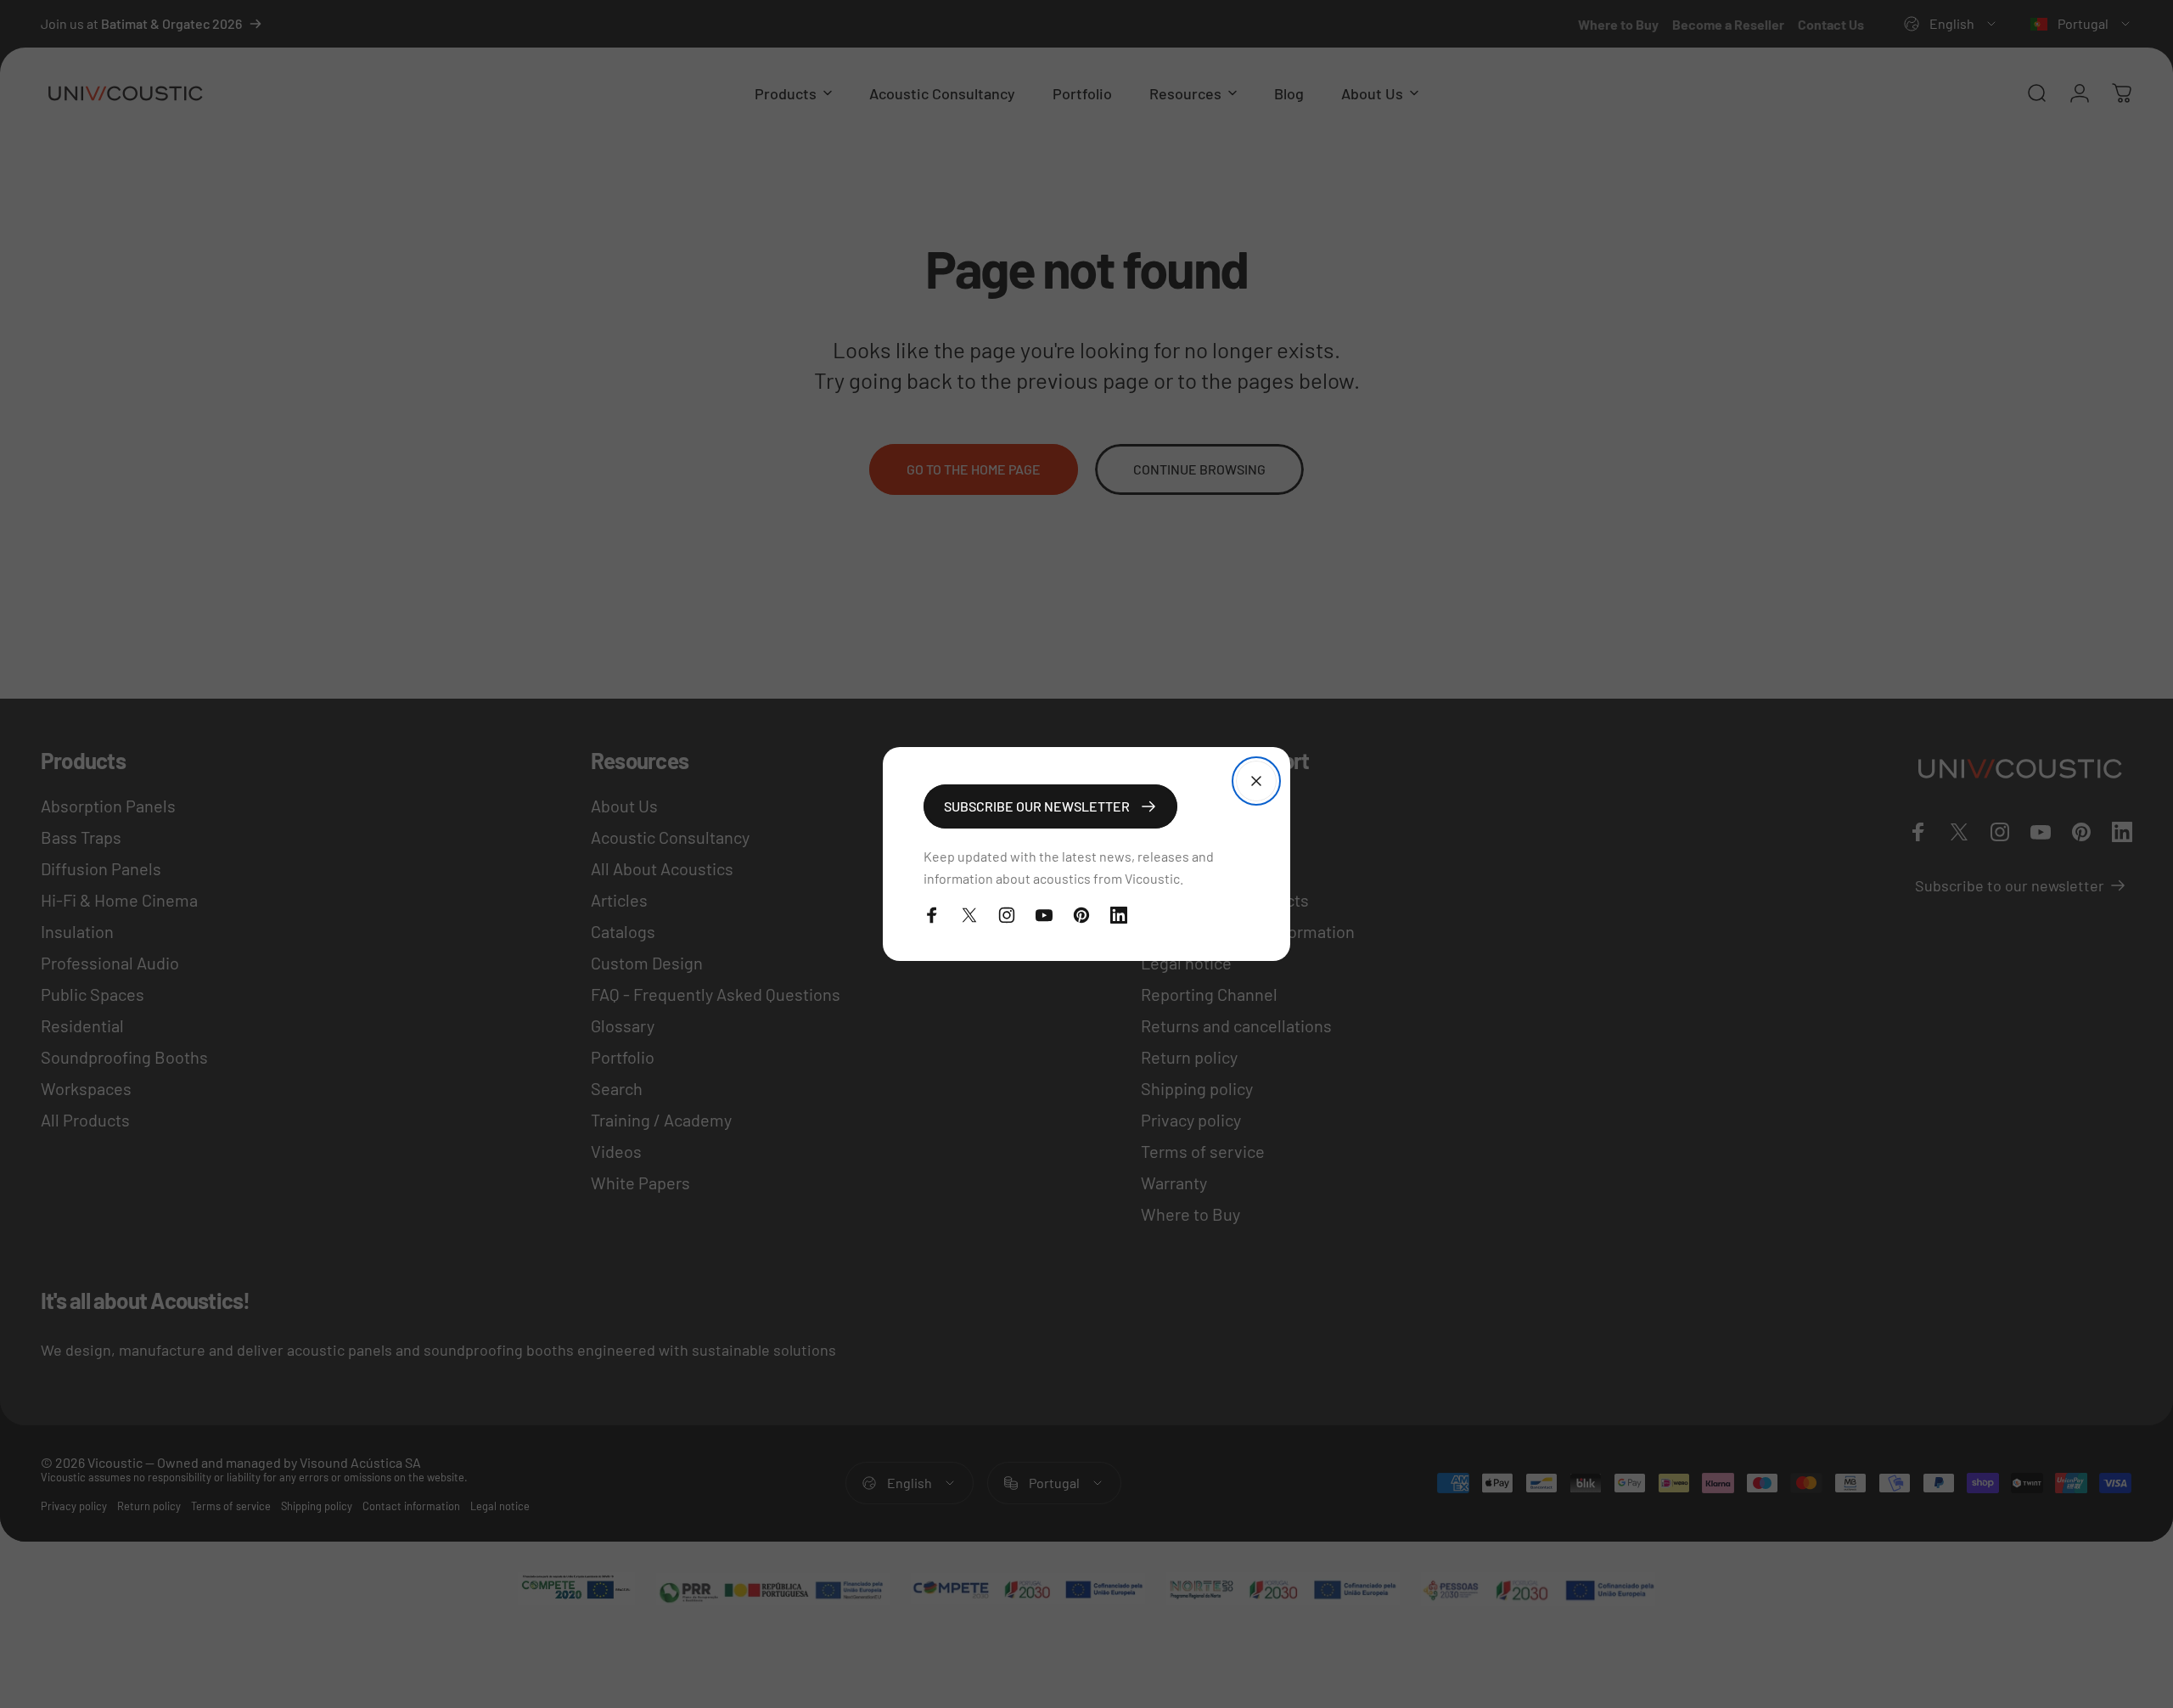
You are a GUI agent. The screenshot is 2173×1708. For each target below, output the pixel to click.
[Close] (1256, 781)
